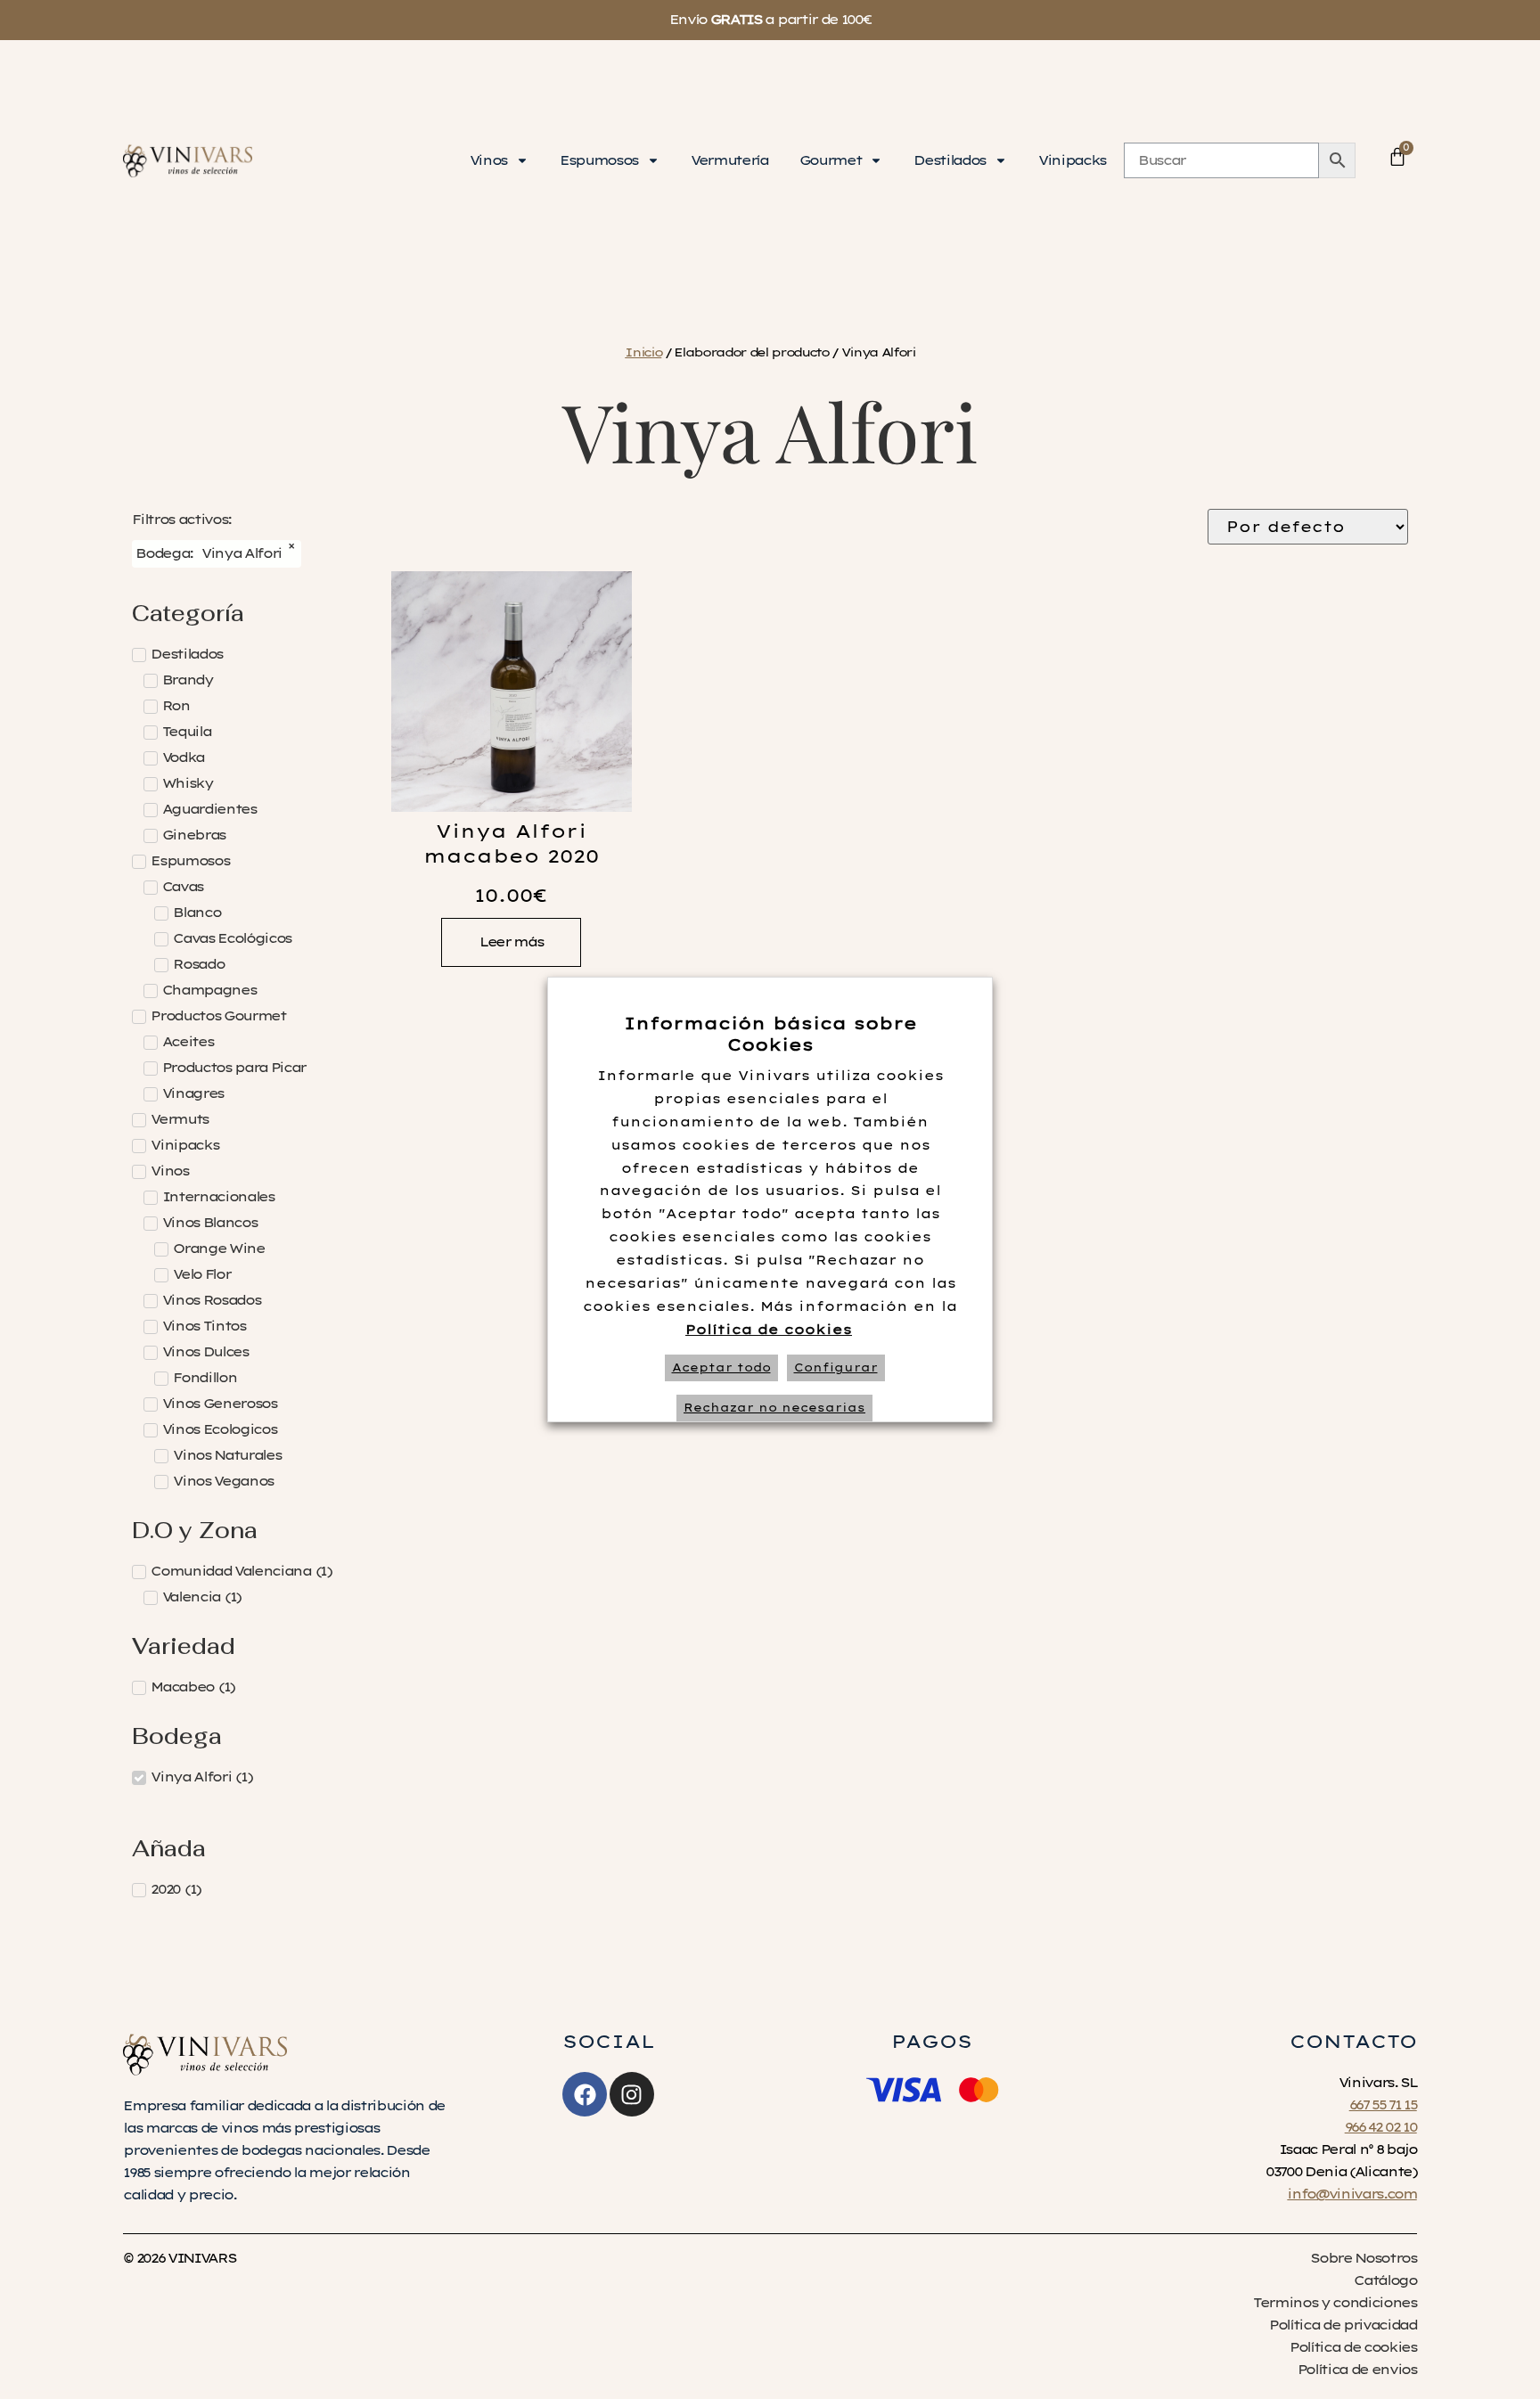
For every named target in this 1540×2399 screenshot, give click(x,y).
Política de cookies (769, 1330)
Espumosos (599, 160)
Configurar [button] (836, 1367)
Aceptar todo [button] (721, 1367)
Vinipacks (1072, 160)
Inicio (643, 352)
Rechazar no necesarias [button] (774, 1408)
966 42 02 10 (1381, 2127)
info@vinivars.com (1352, 2194)
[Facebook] (585, 2094)
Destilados (950, 160)
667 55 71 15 (1383, 2105)
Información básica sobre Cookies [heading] (770, 1034)
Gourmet (831, 160)
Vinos (488, 160)
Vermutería (729, 160)
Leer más (511, 942)
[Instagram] (632, 2094)
